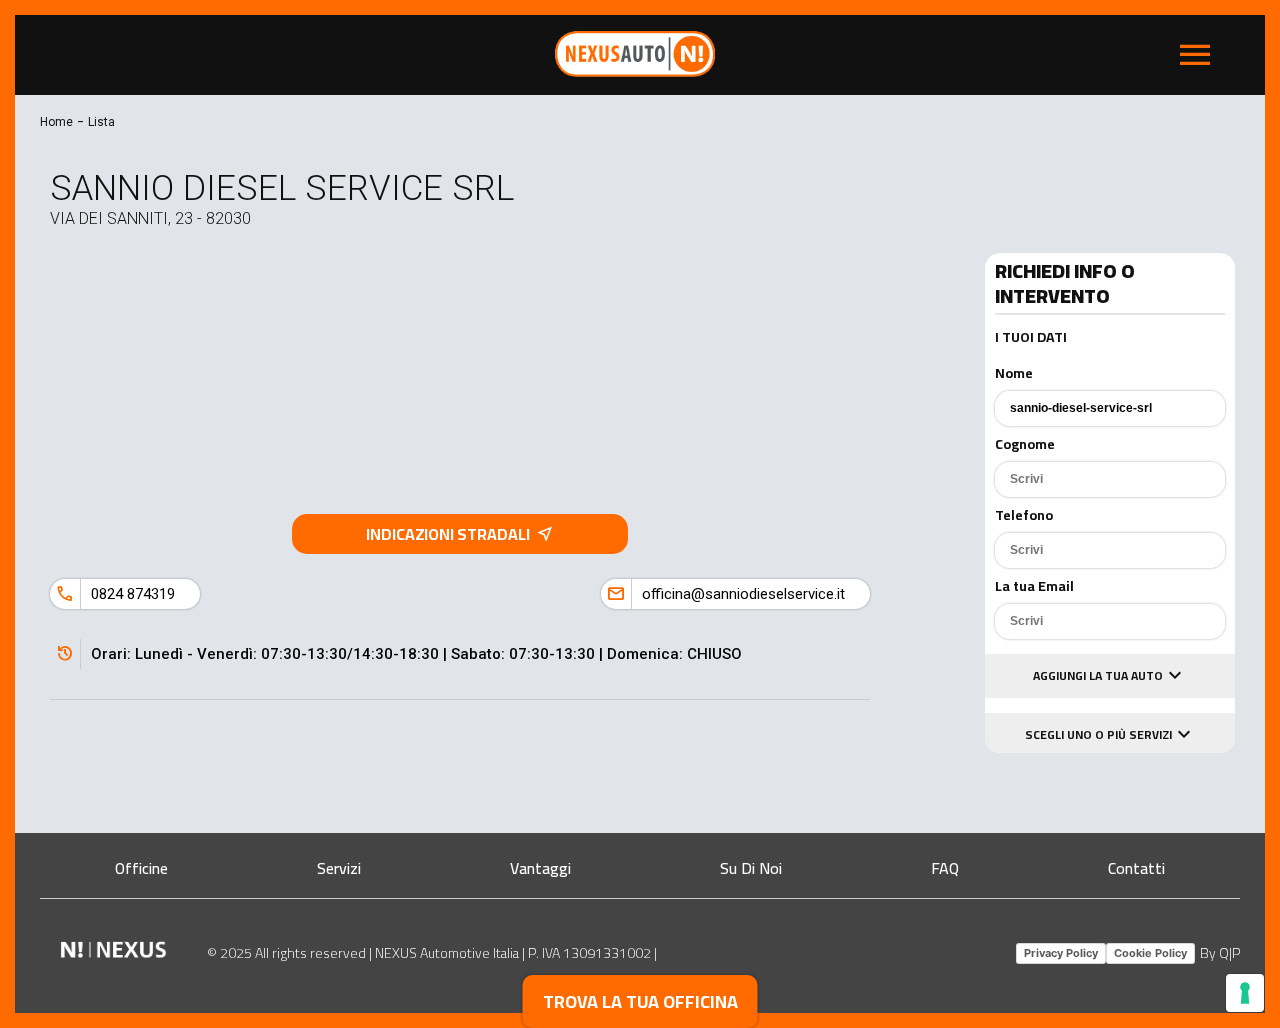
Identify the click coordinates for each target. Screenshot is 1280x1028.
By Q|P (1220, 953)
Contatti (1136, 868)
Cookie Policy (1150, 953)
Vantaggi (540, 868)
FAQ (945, 868)
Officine (141, 868)
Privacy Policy (1061, 953)
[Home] (635, 71)
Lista (101, 122)
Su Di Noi (751, 868)
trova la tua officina (640, 1001)
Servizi (339, 868)
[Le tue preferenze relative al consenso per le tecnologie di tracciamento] (1245, 993)
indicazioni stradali (460, 534)
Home (56, 122)
